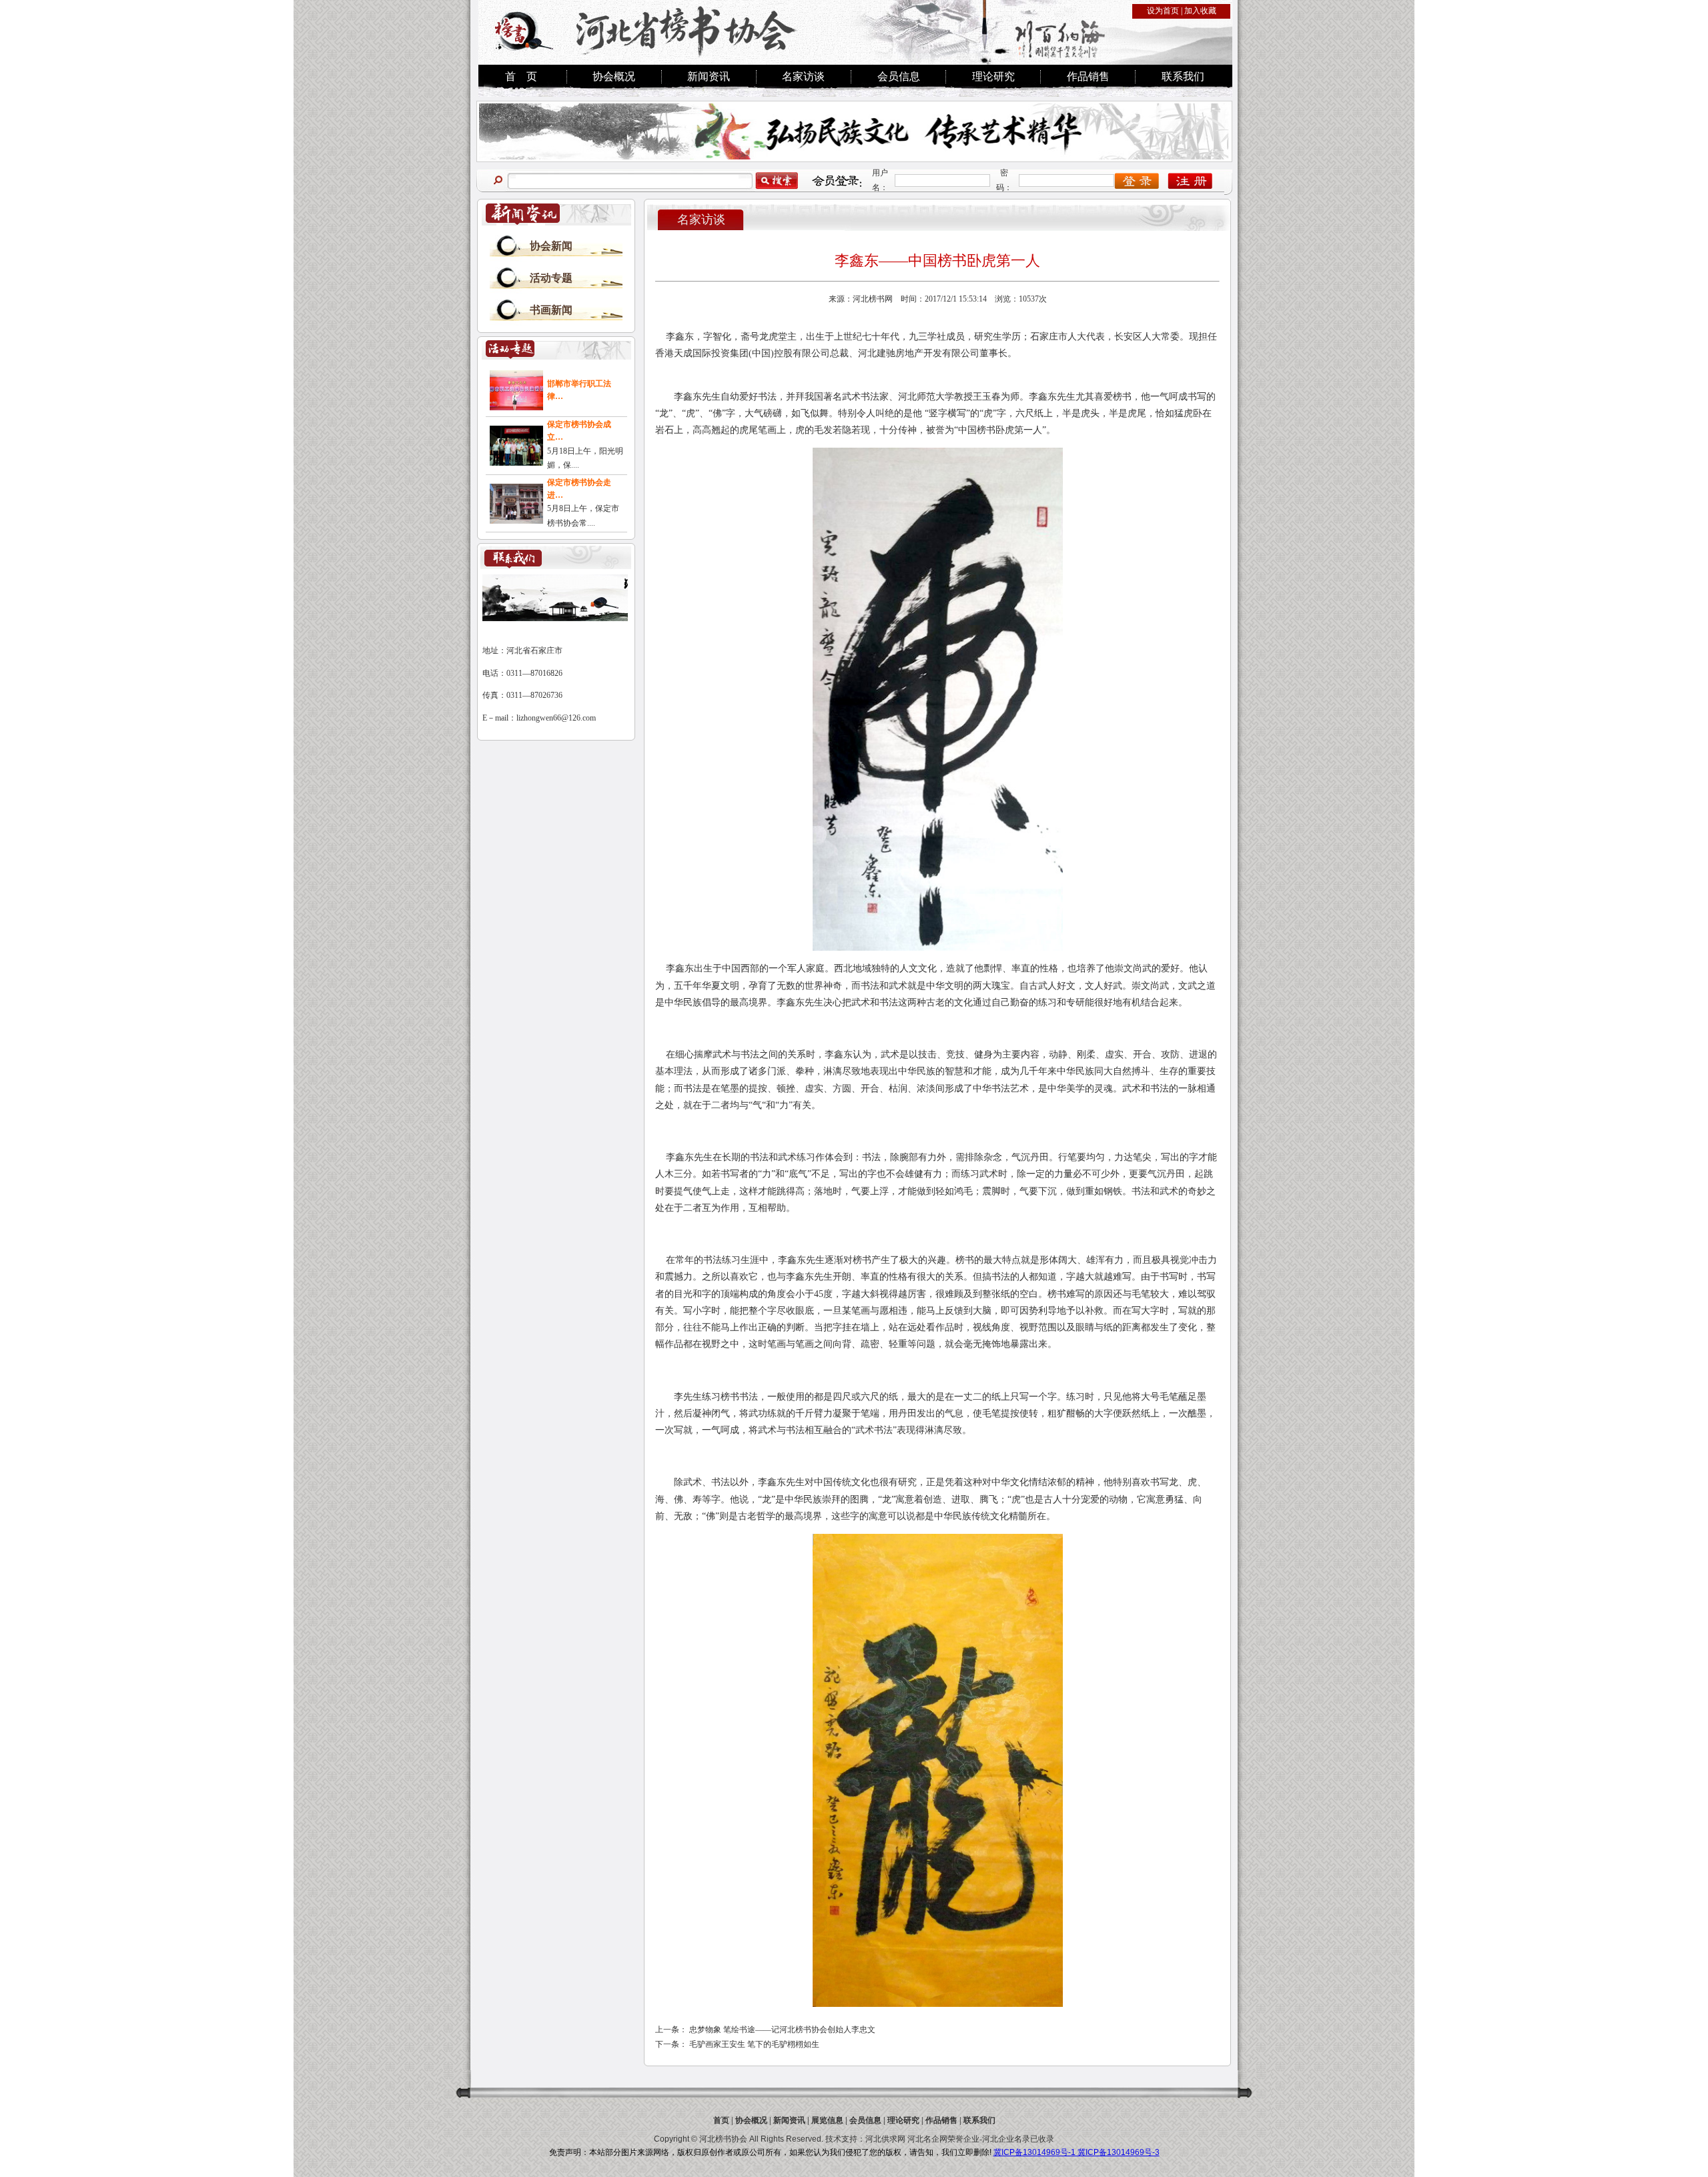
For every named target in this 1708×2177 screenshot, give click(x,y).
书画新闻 (551, 310)
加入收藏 (1200, 11)
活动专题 (551, 278)
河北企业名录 (1006, 2139)
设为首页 (1163, 11)
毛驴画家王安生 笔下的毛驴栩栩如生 (754, 2044)
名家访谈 (803, 76)
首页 (721, 2120)
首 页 (521, 76)
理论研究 (993, 76)
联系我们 (1183, 76)
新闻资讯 (709, 76)
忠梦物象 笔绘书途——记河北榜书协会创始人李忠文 (782, 2030)
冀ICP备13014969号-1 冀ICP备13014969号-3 (1077, 2152)
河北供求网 (885, 2139)
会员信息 (899, 76)
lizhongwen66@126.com (556, 718)
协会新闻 (551, 246)
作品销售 (1088, 76)
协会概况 (614, 76)
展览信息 (827, 2120)
